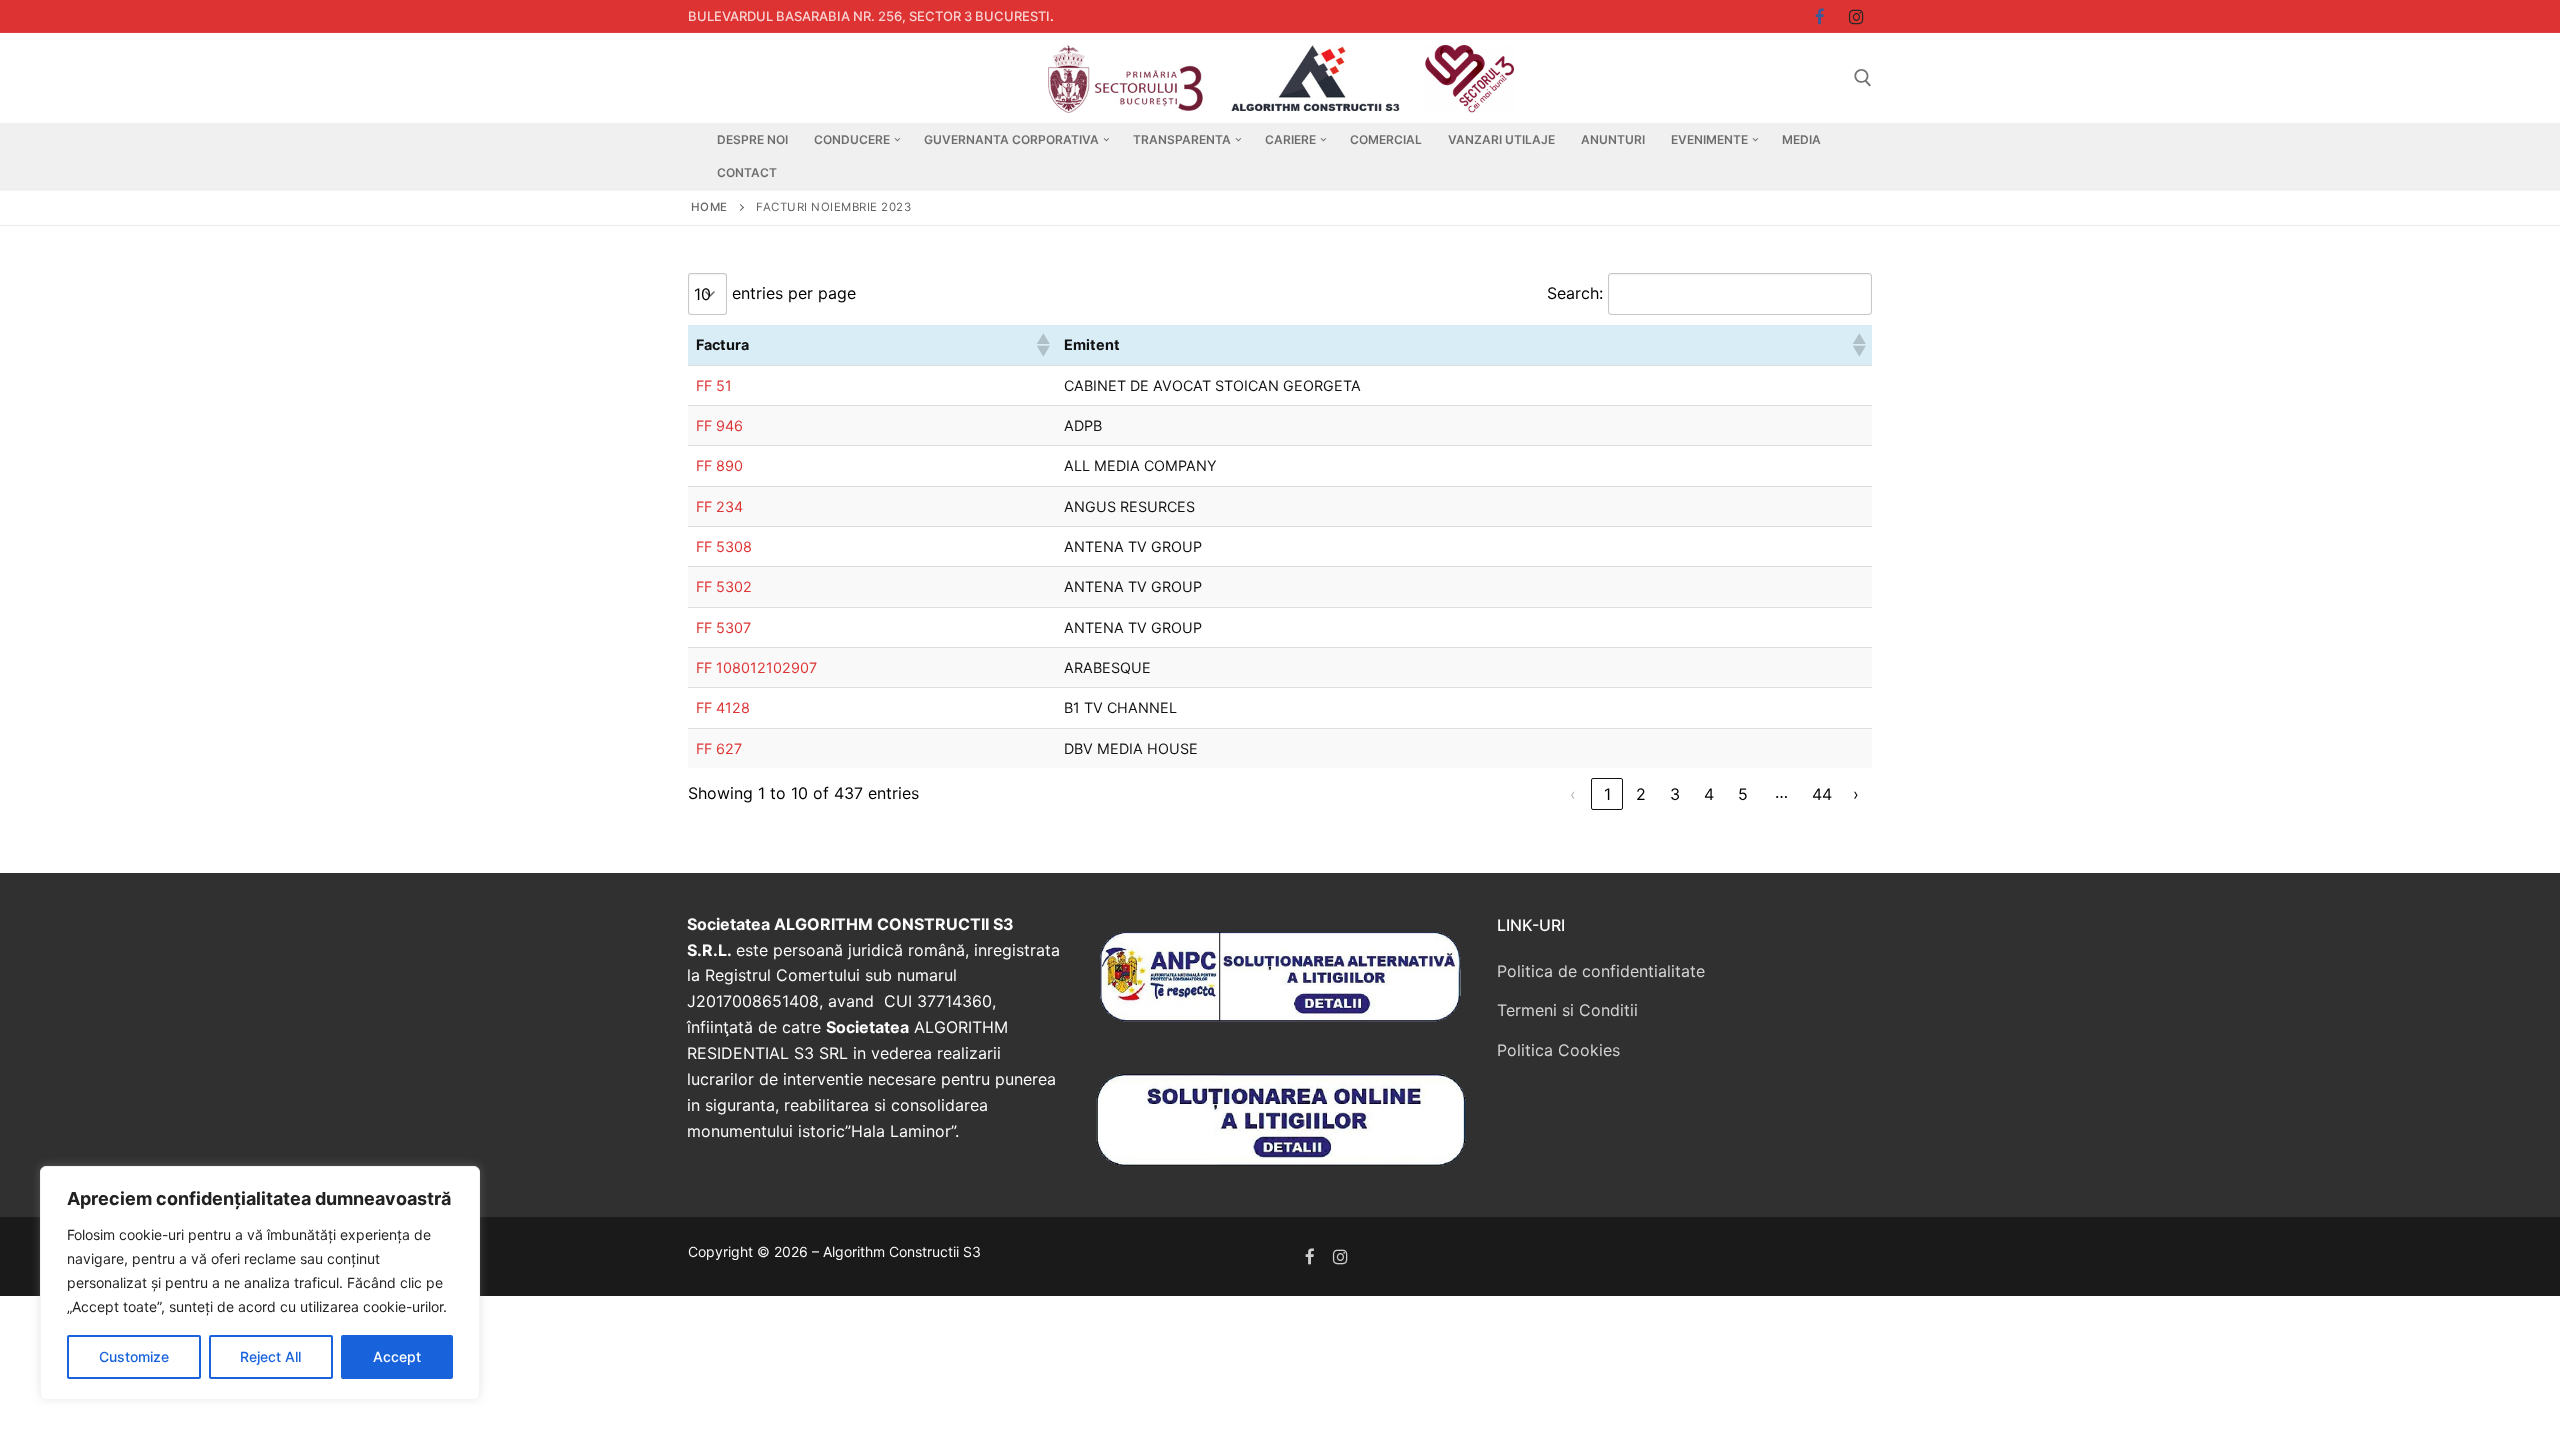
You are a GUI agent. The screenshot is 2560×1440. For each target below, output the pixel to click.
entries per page (794, 293)
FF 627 (719, 748)
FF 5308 (724, 546)
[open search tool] (1863, 78)
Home (709, 207)
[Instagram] (1856, 16)
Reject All (270, 1356)
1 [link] (1607, 794)
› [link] (1856, 794)
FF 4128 (723, 707)
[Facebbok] (1820, 16)
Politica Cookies (1558, 1050)
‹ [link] (1573, 794)
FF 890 (719, 465)
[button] (1042, 345)
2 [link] (1641, 794)
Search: (1575, 293)
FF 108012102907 (756, 667)
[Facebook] (1310, 1256)
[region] (260, 1283)
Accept (397, 1356)
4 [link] (1709, 794)
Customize (134, 1356)
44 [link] (1822, 794)
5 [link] (1743, 794)
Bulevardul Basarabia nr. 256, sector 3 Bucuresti (869, 16)
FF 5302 (724, 586)
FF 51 (714, 385)
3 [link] (1675, 794)
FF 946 (719, 425)
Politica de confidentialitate (1601, 971)
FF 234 (719, 506)
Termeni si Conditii (1567, 1010)
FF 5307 (723, 627)
